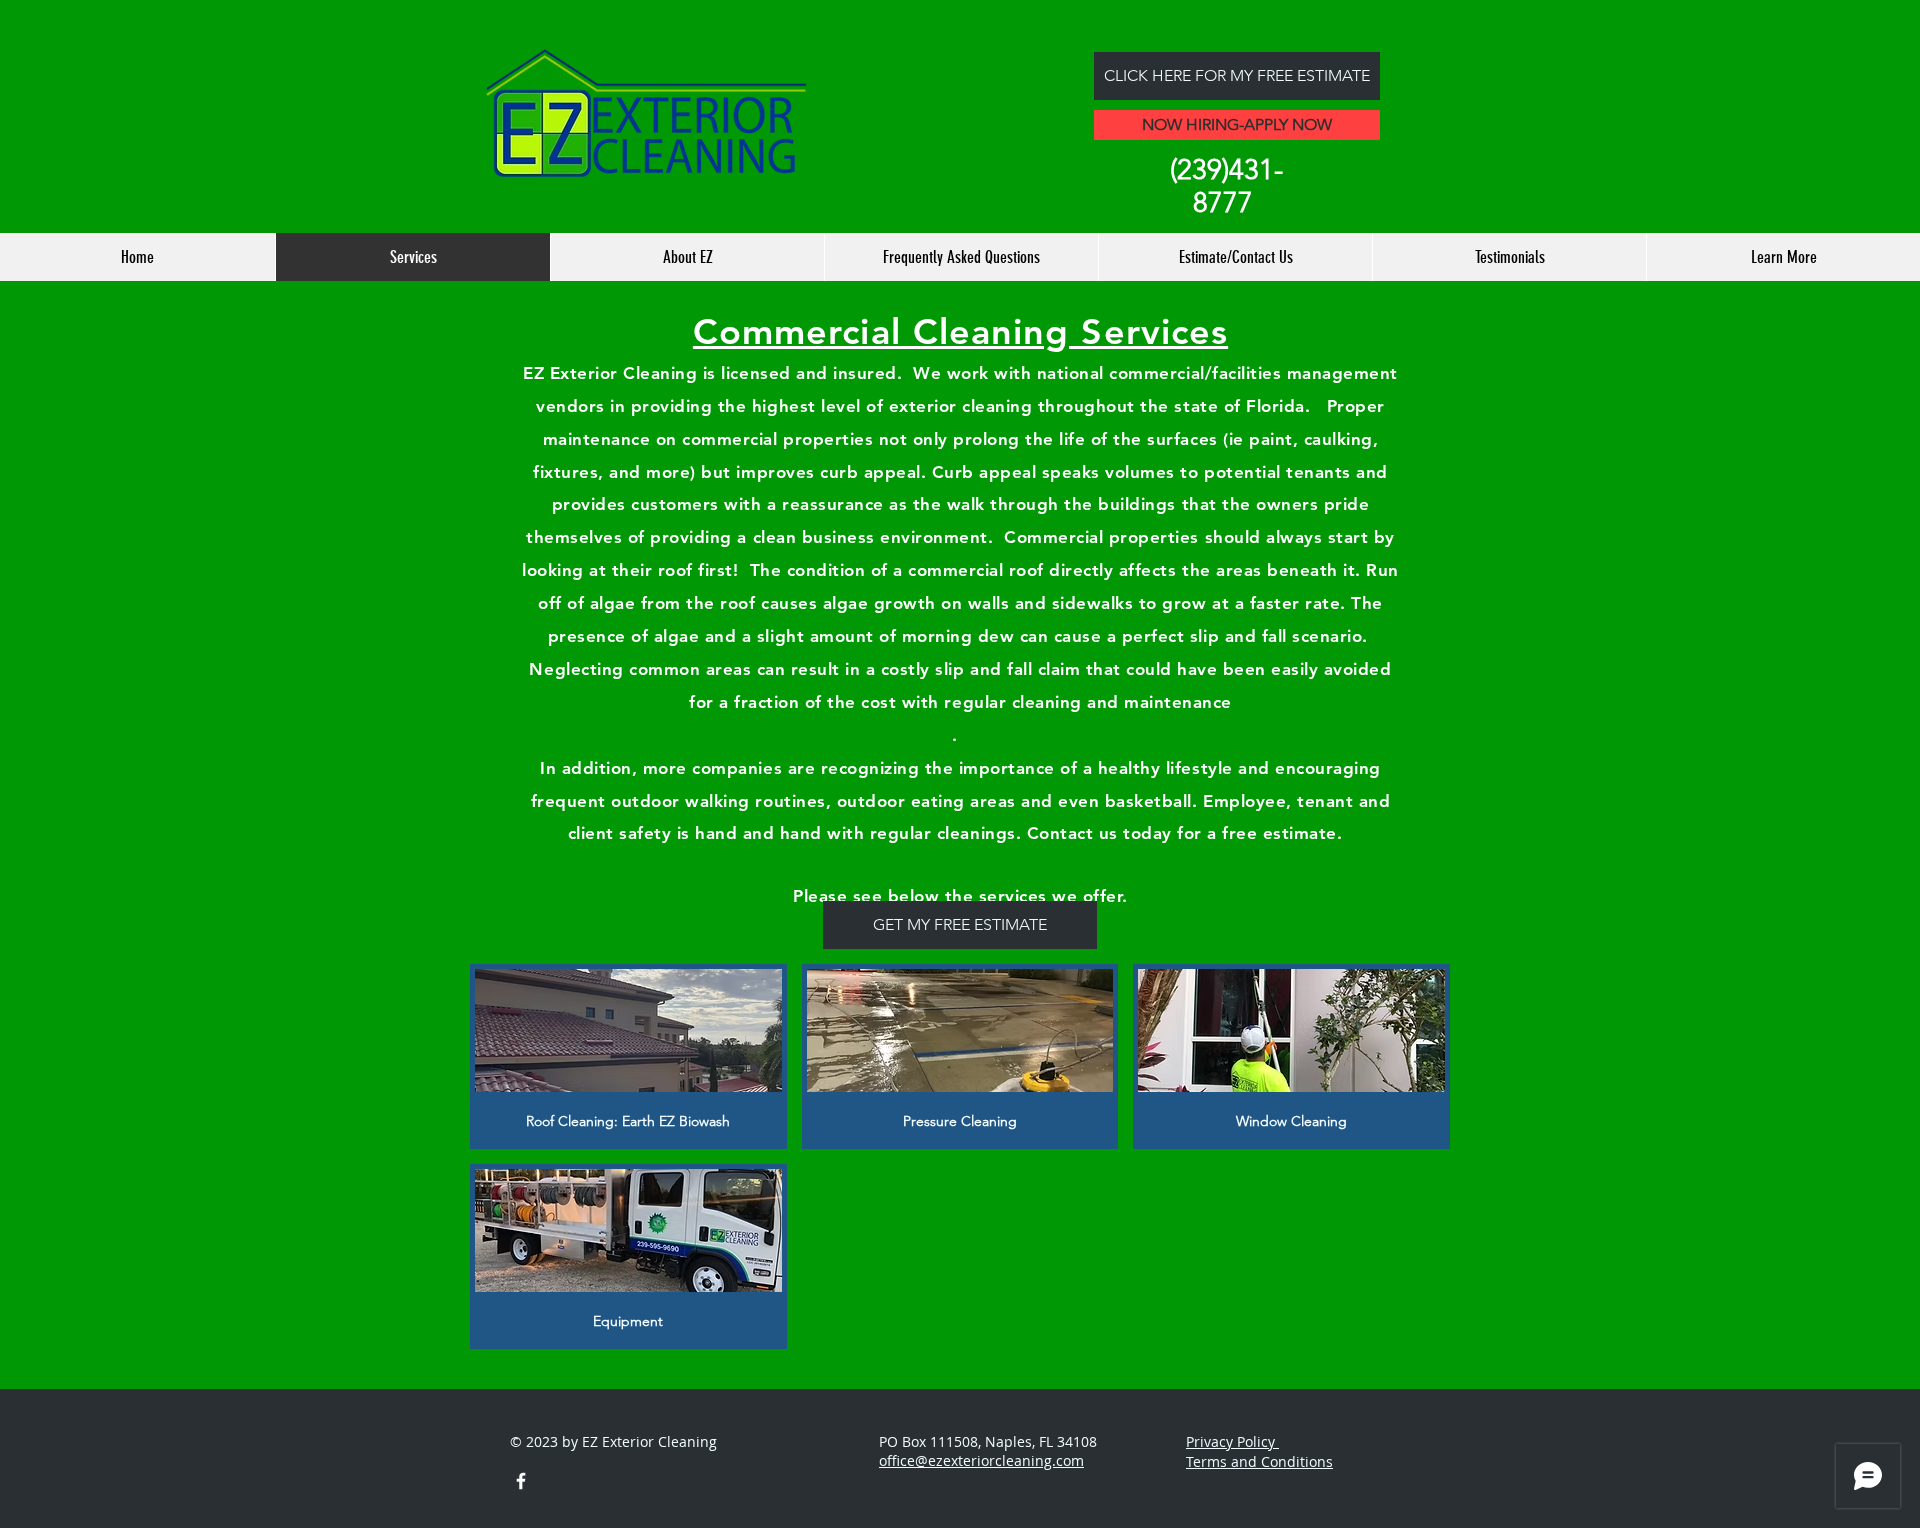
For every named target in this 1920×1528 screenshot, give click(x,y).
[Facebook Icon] (521, 1481)
